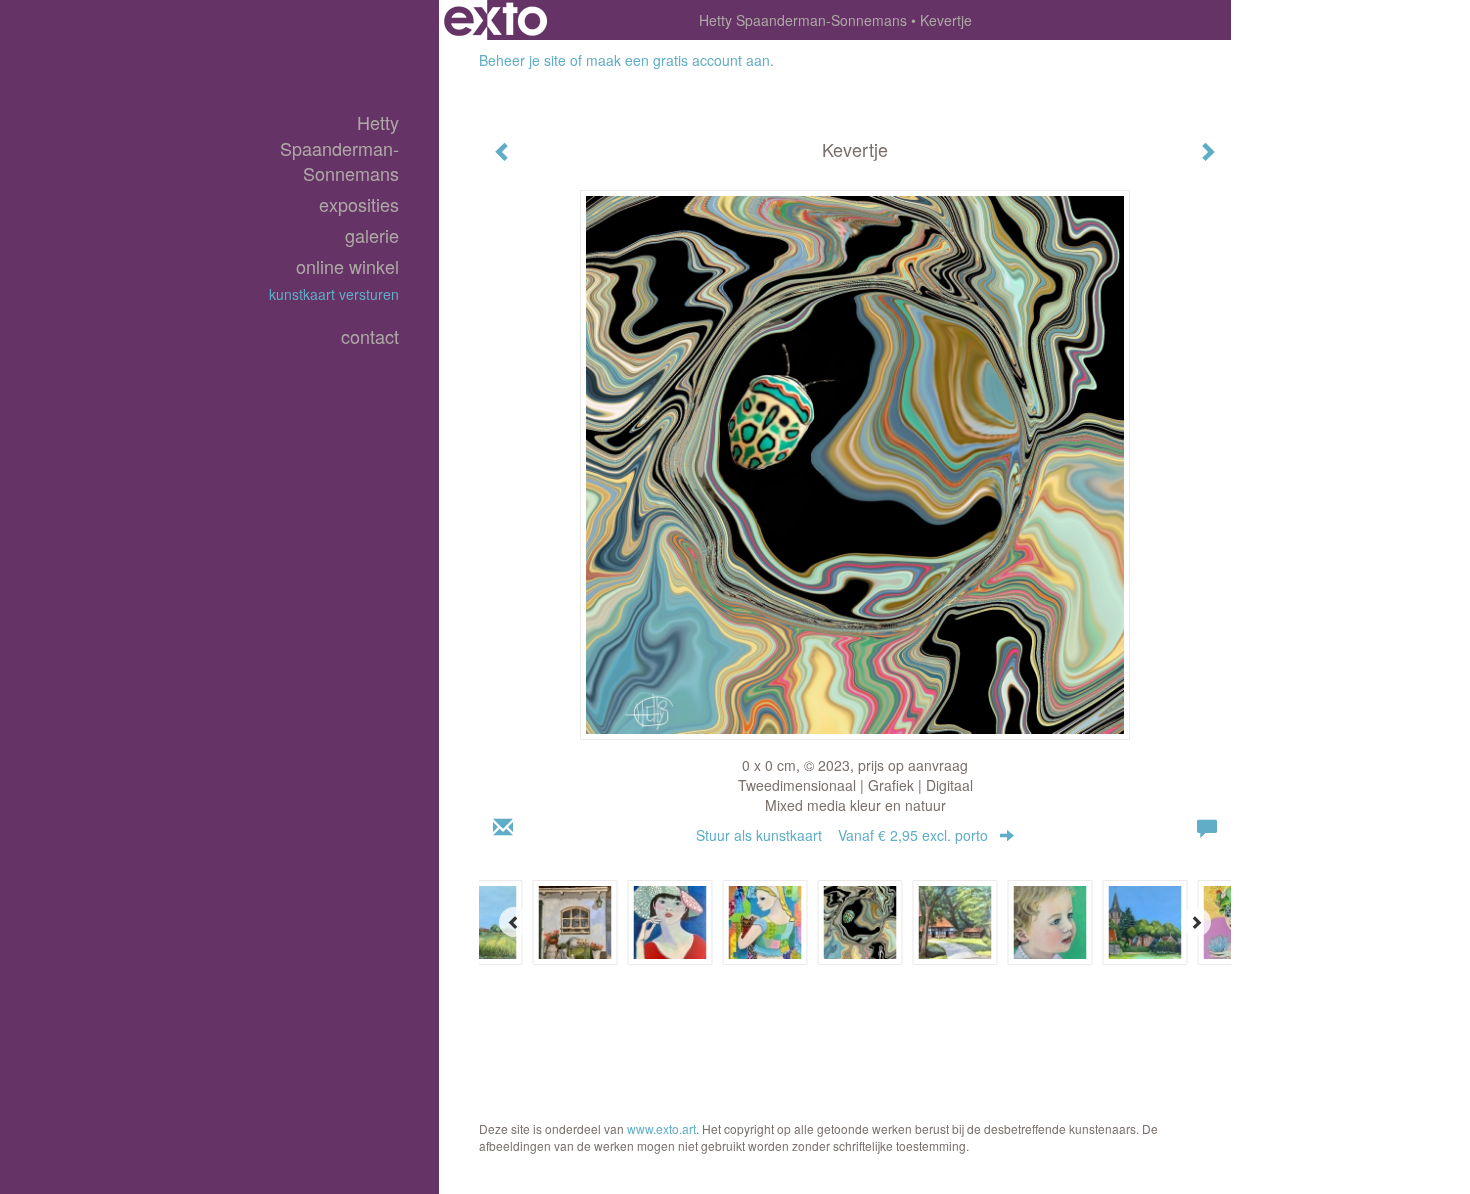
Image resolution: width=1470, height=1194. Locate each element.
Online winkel (347, 266)
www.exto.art (661, 1128)
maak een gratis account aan (678, 60)
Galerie (372, 235)
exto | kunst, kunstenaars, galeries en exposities (495, 20)
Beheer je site (522, 60)
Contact (370, 336)
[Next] (1196, 922)
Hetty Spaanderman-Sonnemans (803, 20)
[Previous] (514, 922)
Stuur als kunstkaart (842, 835)
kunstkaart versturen (334, 294)
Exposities (359, 204)
